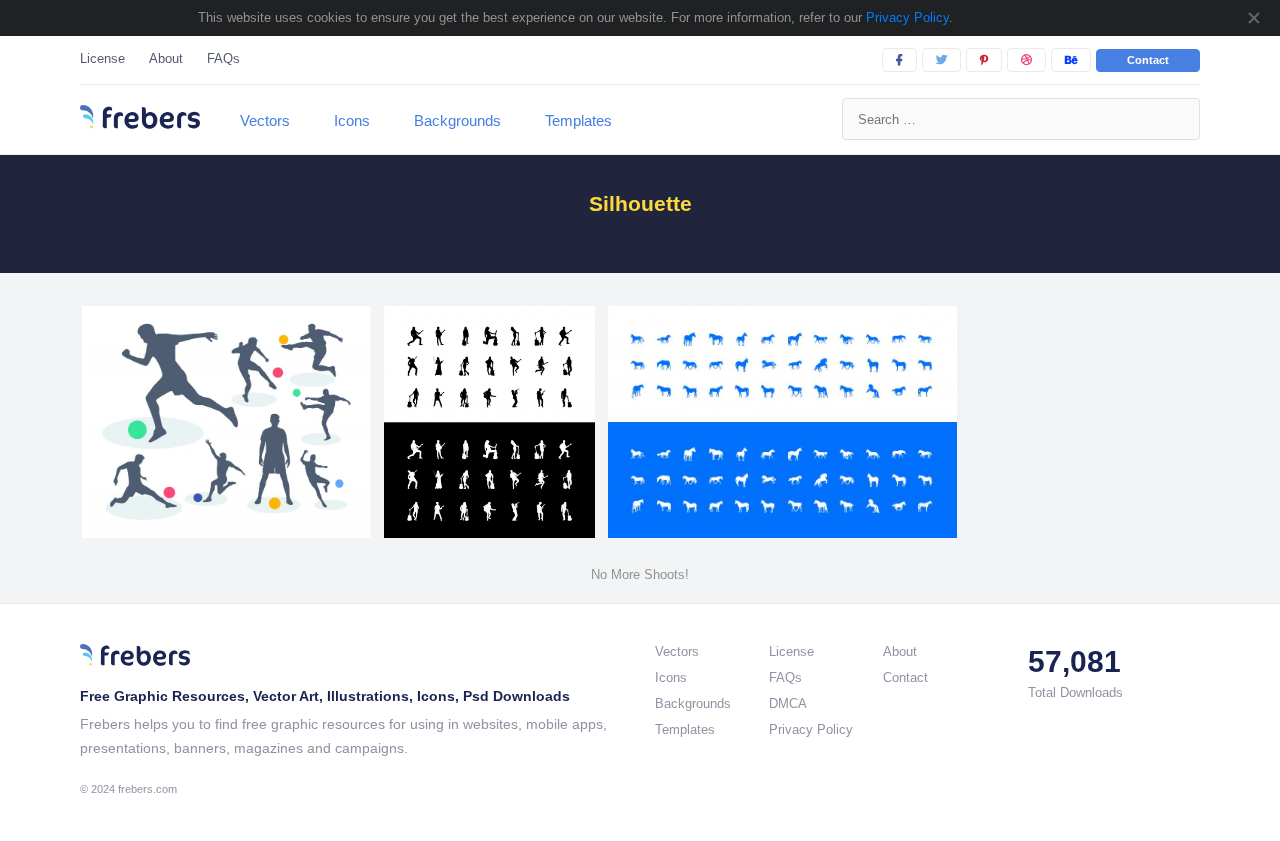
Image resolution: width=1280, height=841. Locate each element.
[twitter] (941, 60)
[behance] (1071, 60)
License (102, 58)
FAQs (223, 58)
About (166, 58)
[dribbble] (1026, 60)
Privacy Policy (905, 17)
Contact (1148, 60)
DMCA (788, 703)
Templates (578, 120)
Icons (352, 120)
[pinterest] (984, 60)
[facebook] (899, 60)
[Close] (1253, 18)
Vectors (265, 120)
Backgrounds (457, 120)
